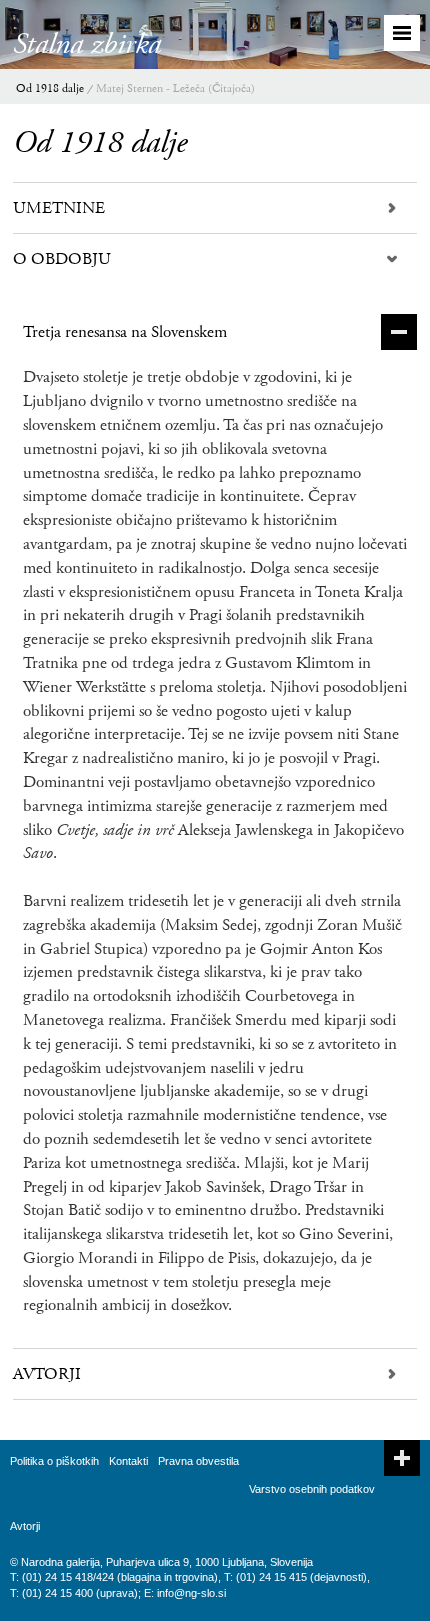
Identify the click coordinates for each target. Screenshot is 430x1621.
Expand (402, 1458)
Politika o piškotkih (54, 1461)
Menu (402, 33)
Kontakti (128, 1461)
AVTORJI (47, 1374)
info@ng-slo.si (191, 1593)
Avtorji (25, 1526)
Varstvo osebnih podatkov (312, 1489)
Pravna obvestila (198, 1461)
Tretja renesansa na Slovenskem (125, 332)
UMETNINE (59, 208)
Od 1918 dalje (50, 88)
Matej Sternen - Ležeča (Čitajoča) (175, 88)
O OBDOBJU (62, 259)
